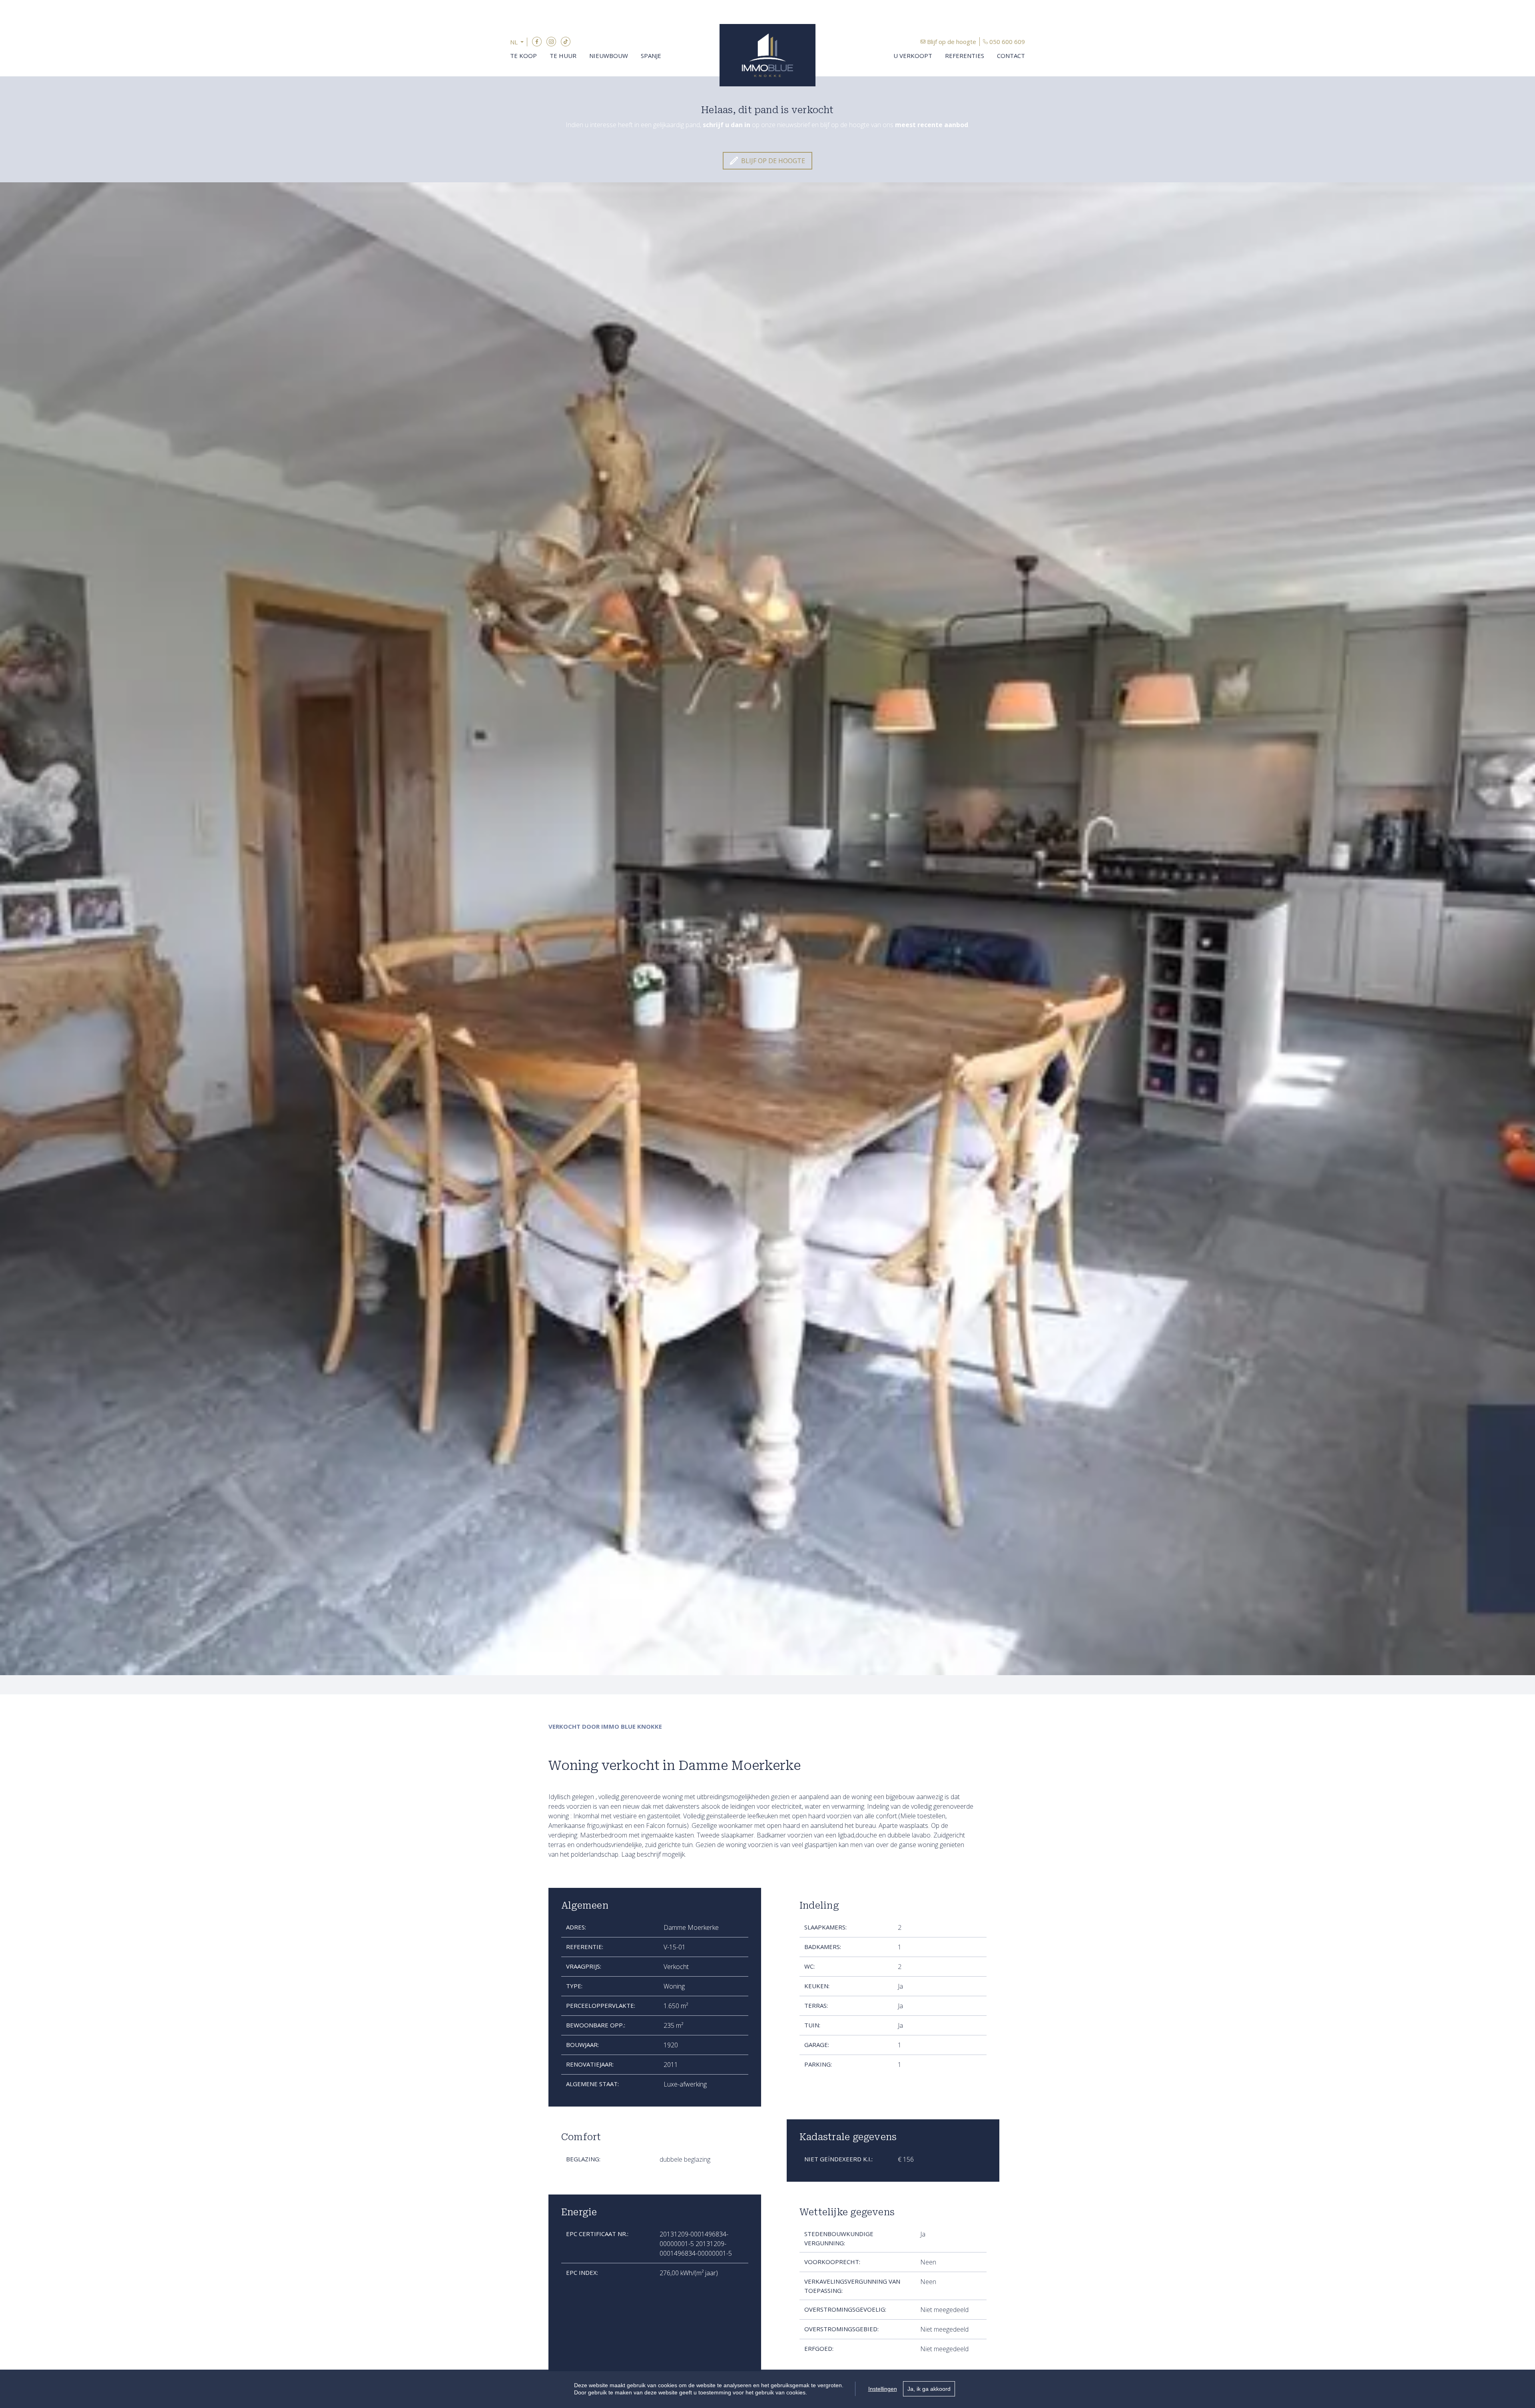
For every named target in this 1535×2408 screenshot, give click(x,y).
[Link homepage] (767, 55)
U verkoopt (913, 56)
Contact (1011, 56)
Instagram (551, 42)
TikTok (566, 42)
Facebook (537, 42)
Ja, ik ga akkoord (929, 2389)
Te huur (563, 56)
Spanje (651, 56)
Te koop (523, 56)
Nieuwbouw (609, 56)
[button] (519, 42)
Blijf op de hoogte (952, 42)
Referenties (965, 56)
